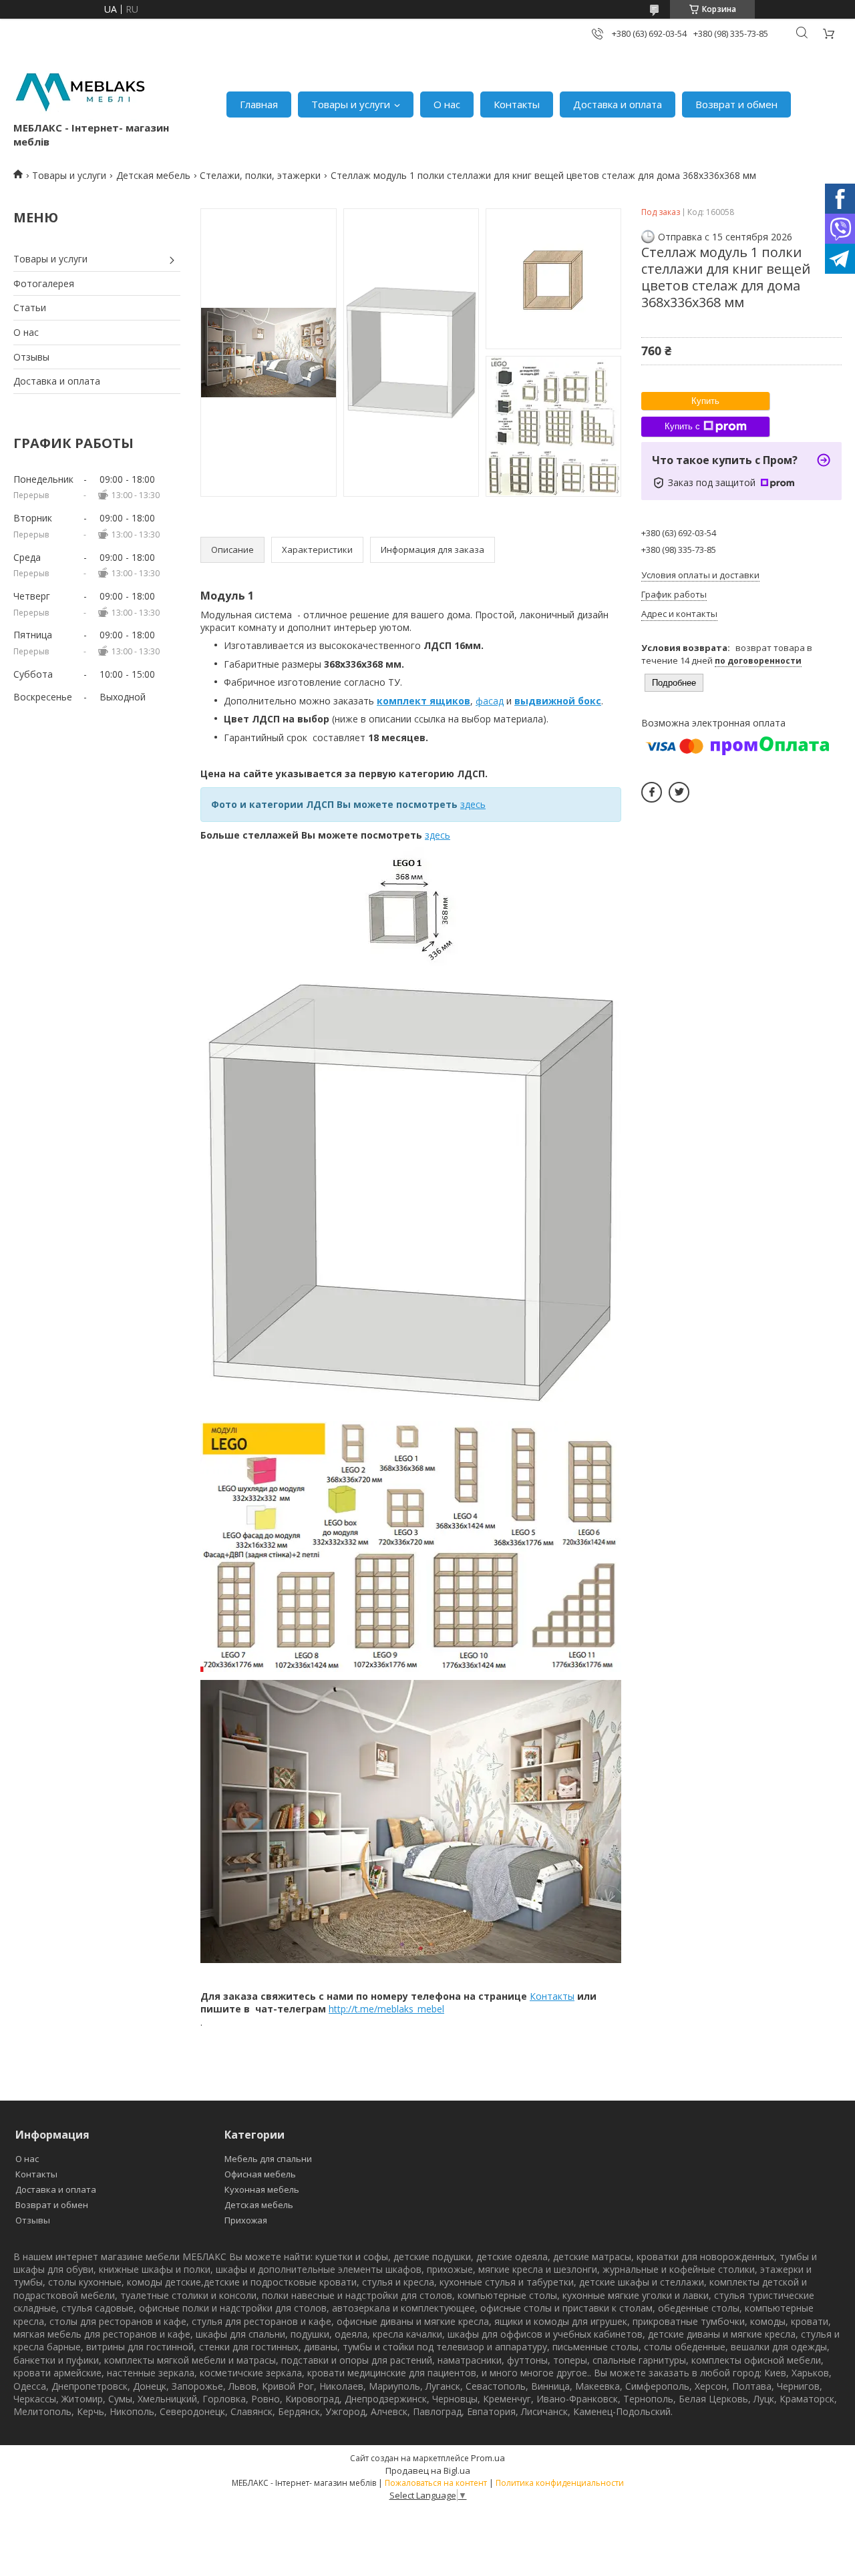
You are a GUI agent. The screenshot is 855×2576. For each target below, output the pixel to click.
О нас (447, 104)
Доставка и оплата (618, 104)
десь (475, 804)
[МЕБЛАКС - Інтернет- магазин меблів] (80, 90)
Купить (705, 401)
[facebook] (652, 792)
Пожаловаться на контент (436, 2483)
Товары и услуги (351, 104)
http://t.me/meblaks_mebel (386, 2009)
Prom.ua (488, 2458)
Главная (259, 104)
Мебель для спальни (268, 2159)
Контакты (517, 104)
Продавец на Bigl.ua (428, 2471)
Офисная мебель (260, 2174)
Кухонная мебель (262, 2189)
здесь (438, 835)
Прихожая (246, 2220)
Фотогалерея (44, 283)
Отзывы (31, 357)
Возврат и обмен (736, 104)
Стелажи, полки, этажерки (260, 175)
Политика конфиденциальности (560, 2483)
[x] (679, 792)
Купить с (682, 426)
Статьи (30, 307)
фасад (490, 701)
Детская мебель (153, 175)
